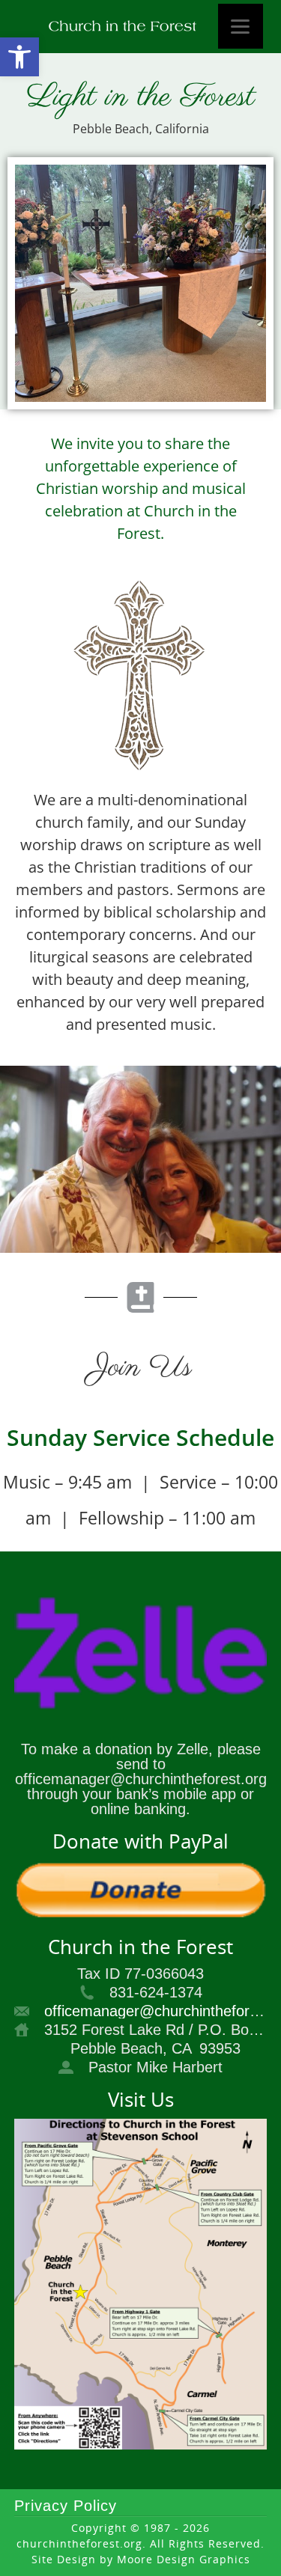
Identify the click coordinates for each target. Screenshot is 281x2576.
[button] (19, 57)
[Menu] (241, 26)
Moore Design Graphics (184, 2559)
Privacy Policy (66, 2506)
